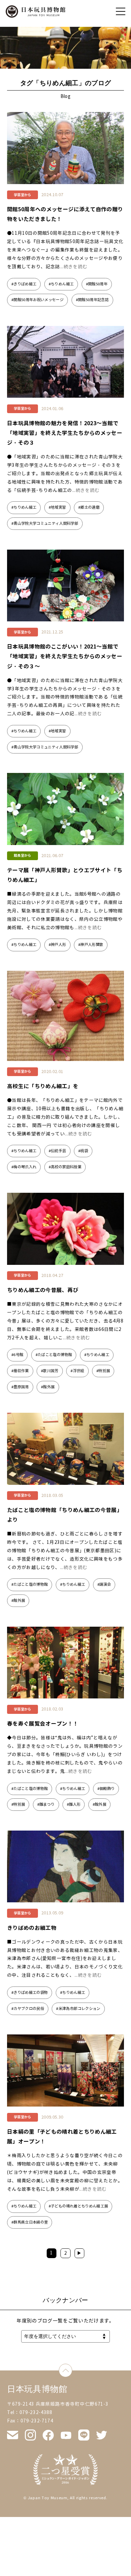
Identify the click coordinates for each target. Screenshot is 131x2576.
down (72, 2368)
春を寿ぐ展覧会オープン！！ (43, 1724)
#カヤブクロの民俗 (28, 2009)
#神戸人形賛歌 (91, 945)
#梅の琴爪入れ (24, 1167)
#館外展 (48, 1387)
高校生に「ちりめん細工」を (43, 1086)
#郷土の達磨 (89, 507)
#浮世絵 (77, 1371)
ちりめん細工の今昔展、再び (43, 1290)
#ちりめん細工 (61, 284)
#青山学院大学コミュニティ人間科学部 (45, 523)
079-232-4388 (36, 2413)
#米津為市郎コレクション (78, 2009)
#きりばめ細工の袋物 (30, 1993)
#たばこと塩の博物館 (54, 1355)
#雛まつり (46, 1804)
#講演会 (104, 1584)
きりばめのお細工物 (34, 1928)
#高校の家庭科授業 (65, 1167)
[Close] (121, 11)
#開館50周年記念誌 (92, 300)
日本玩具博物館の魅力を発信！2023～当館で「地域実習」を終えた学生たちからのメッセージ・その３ (65, 433)
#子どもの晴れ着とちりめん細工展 (78, 2206)
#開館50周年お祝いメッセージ (37, 300)
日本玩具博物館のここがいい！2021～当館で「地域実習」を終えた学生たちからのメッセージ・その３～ (65, 656)
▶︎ (79, 2253)
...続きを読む (74, 267)
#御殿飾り (106, 1789)
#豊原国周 (20, 1387)
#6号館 (17, 1355)
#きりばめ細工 (24, 284)
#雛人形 (74, 1804)
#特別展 (103, 1371)
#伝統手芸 (57, 1151)
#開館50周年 (97, 284)
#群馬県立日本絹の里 (30, 2222)
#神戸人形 (57, 945)
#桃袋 (83, 1151)
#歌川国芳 (50, 1371)
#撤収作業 (20, 1371)
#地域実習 (57, 507)
